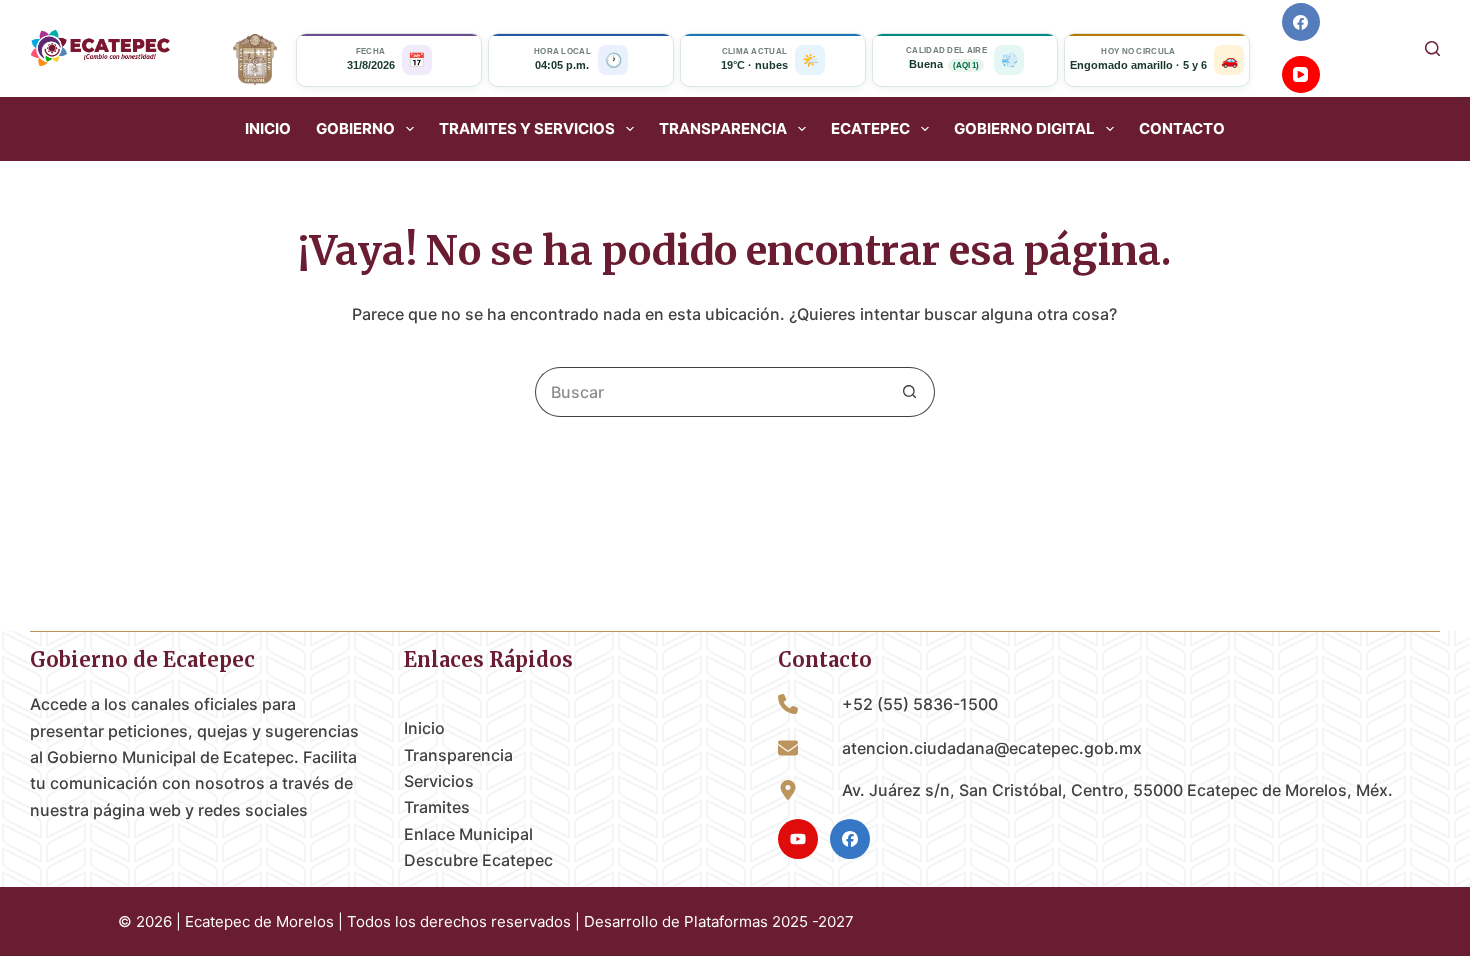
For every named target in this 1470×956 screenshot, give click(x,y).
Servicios (439, 781)
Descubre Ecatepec (478, 860)
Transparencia (458, 755)
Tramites (437, 807)
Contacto (1182, 129)
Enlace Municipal (468, 834)
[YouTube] (1301, 75)
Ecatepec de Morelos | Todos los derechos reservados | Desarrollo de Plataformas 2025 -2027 (519, 921)
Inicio (268, 129)
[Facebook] (1301, 22)
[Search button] (910, 392)
